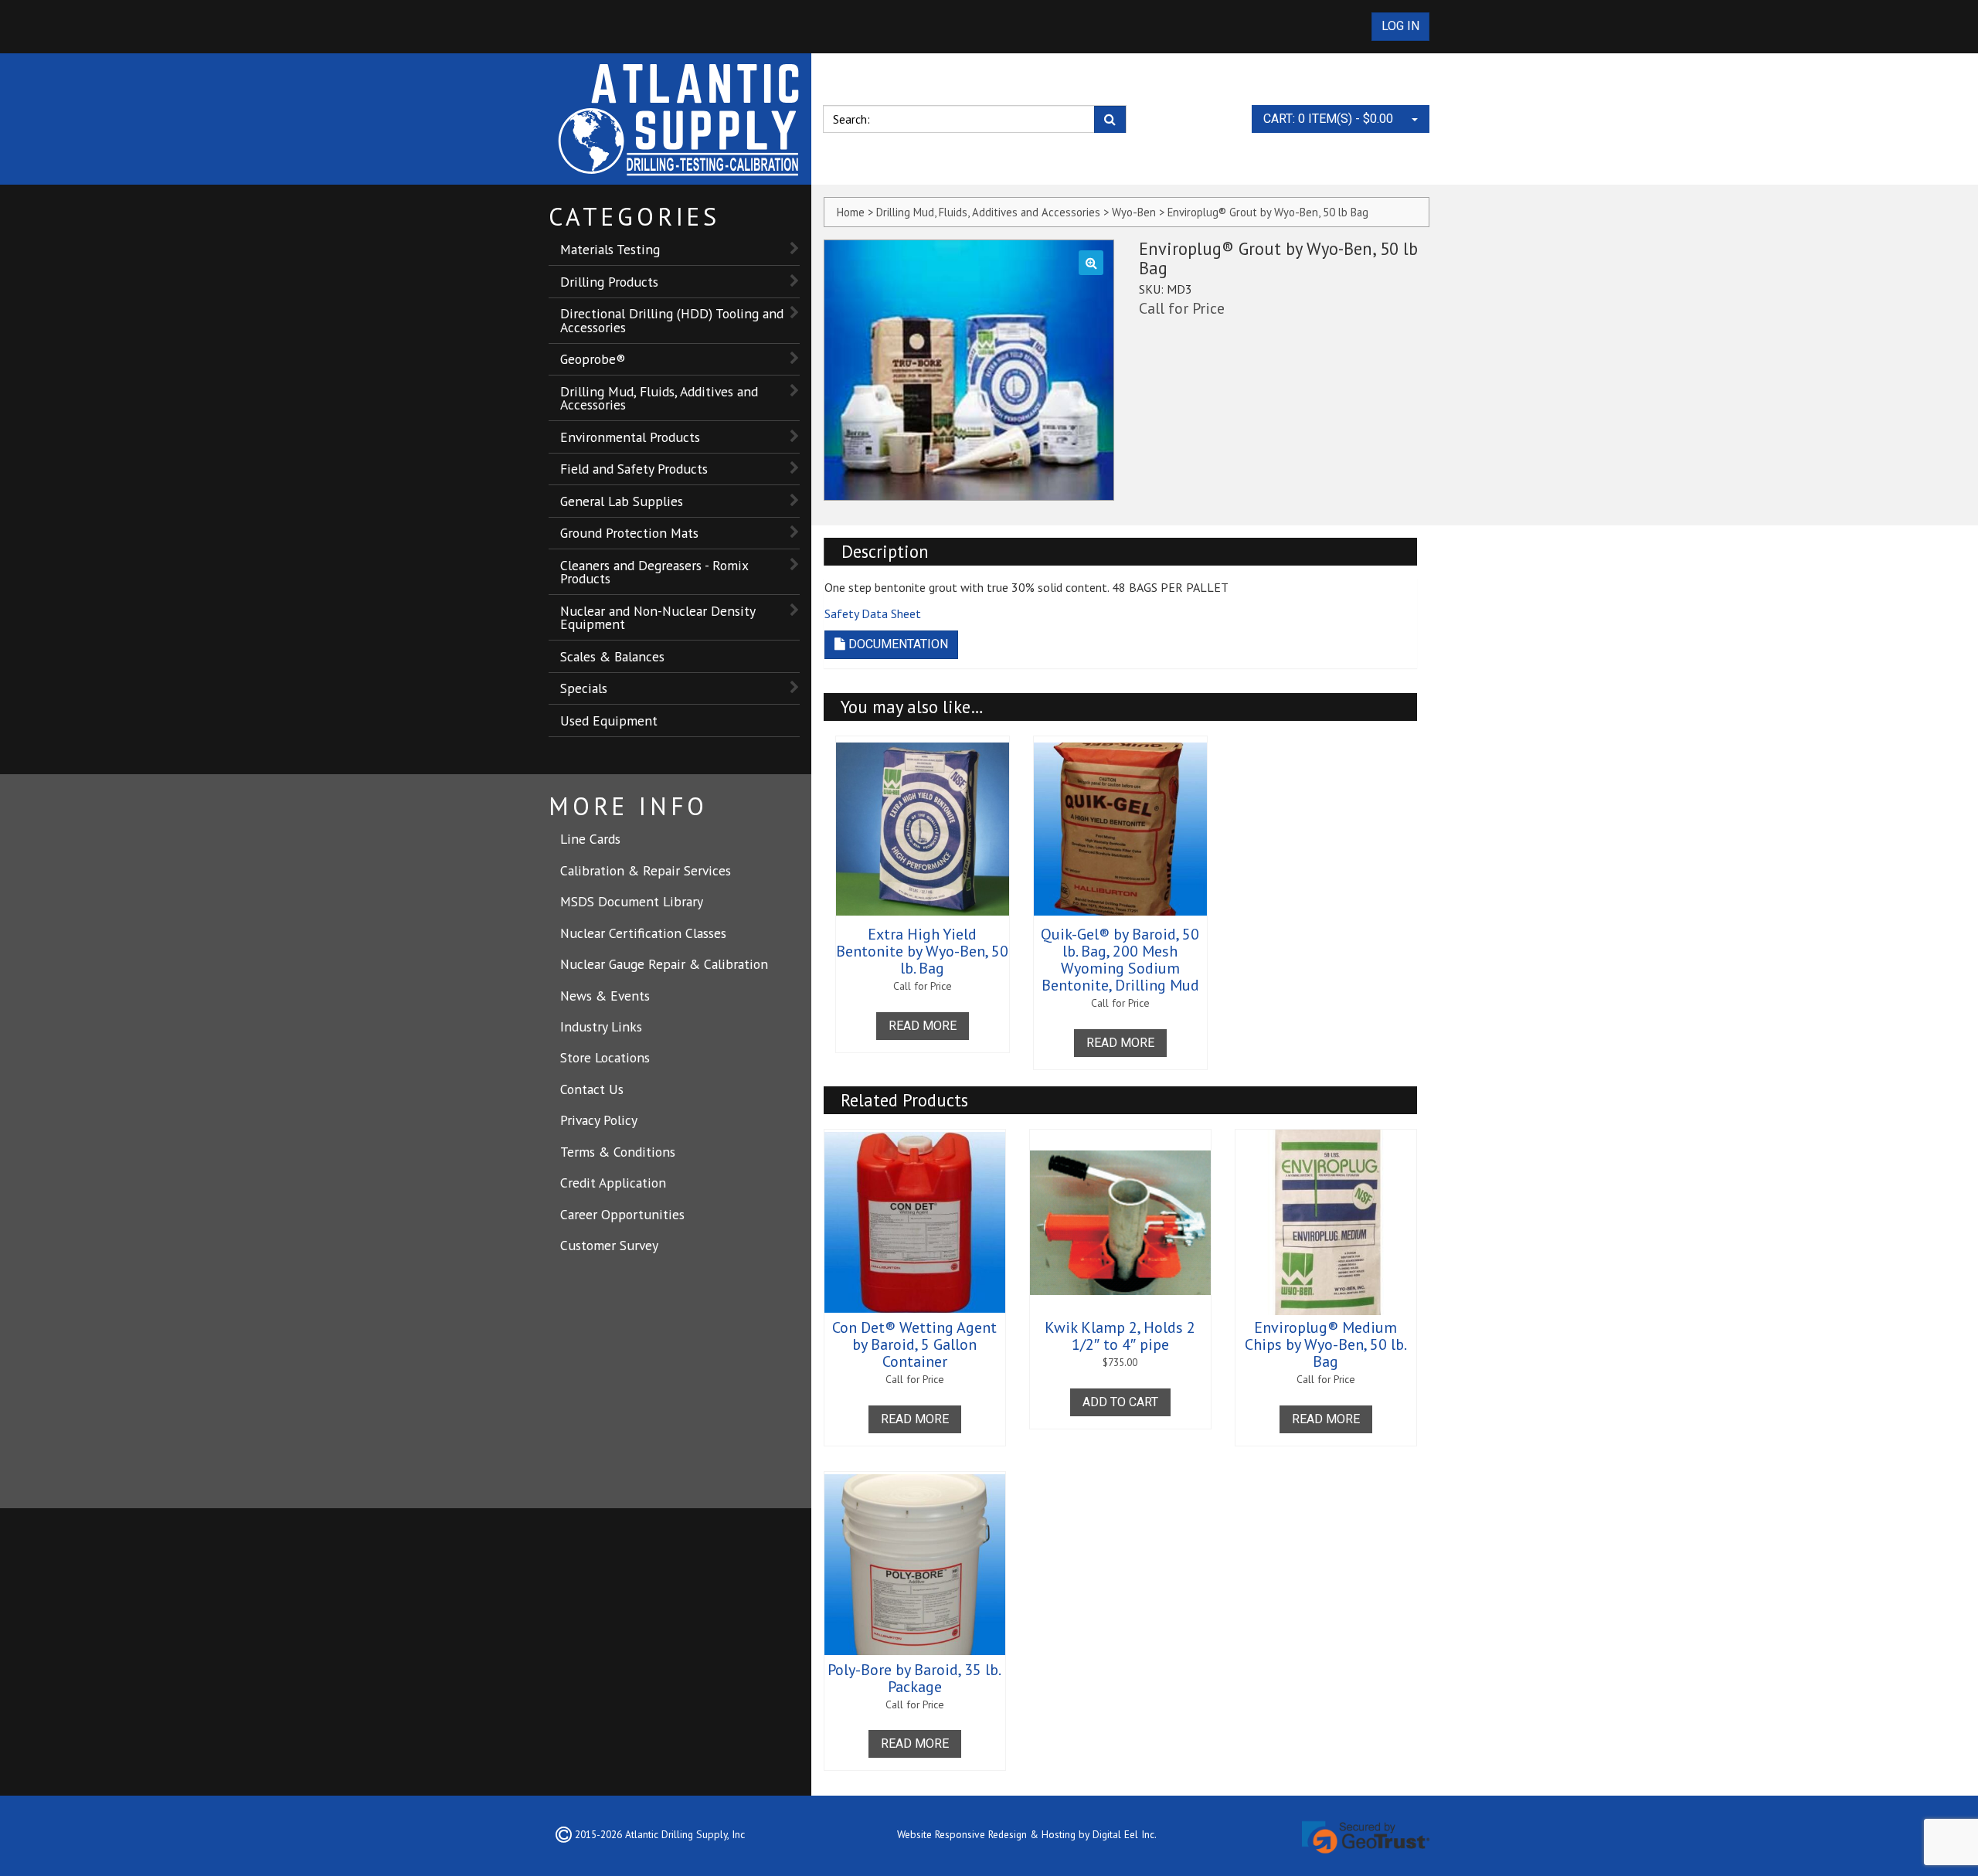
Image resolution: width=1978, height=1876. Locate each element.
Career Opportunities (622, 1214)
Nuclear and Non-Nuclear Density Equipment (658, 618)
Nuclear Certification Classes (643, 933)
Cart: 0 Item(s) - (1328, 119)
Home (851, 212)
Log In (1400, 26)
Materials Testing (610, 249)
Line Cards (590, 839)
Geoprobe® (593, 359)
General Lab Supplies (622, 501)
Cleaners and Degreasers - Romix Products (654, 572)
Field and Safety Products (634, 469)
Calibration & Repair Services (646, 870)
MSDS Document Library (632, 901)
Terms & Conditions (618, 1152)
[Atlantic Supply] (680, 119)
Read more (923, 1026)
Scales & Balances (612, 656)
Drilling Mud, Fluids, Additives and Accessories (659, 398)
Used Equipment (609, 720)
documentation (897, 644)
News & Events (605, 996)
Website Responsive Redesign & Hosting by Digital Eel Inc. (1027, 1834)
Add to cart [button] (1120, 1402)
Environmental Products (630, 437)
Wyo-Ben (1134, 212)
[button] (1091, 263)
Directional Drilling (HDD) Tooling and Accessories (672, 320)
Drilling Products (609, 282)
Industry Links (601, 1026)
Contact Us (592, 1089)
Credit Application (613, 1183)
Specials (584, 688)
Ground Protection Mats (629, 533)
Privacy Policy (599, 1120)
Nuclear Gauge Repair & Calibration (664, 964)
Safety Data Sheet (873, 613)
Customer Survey (609, 1245)
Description (885, 551)
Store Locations (605, 1057)
